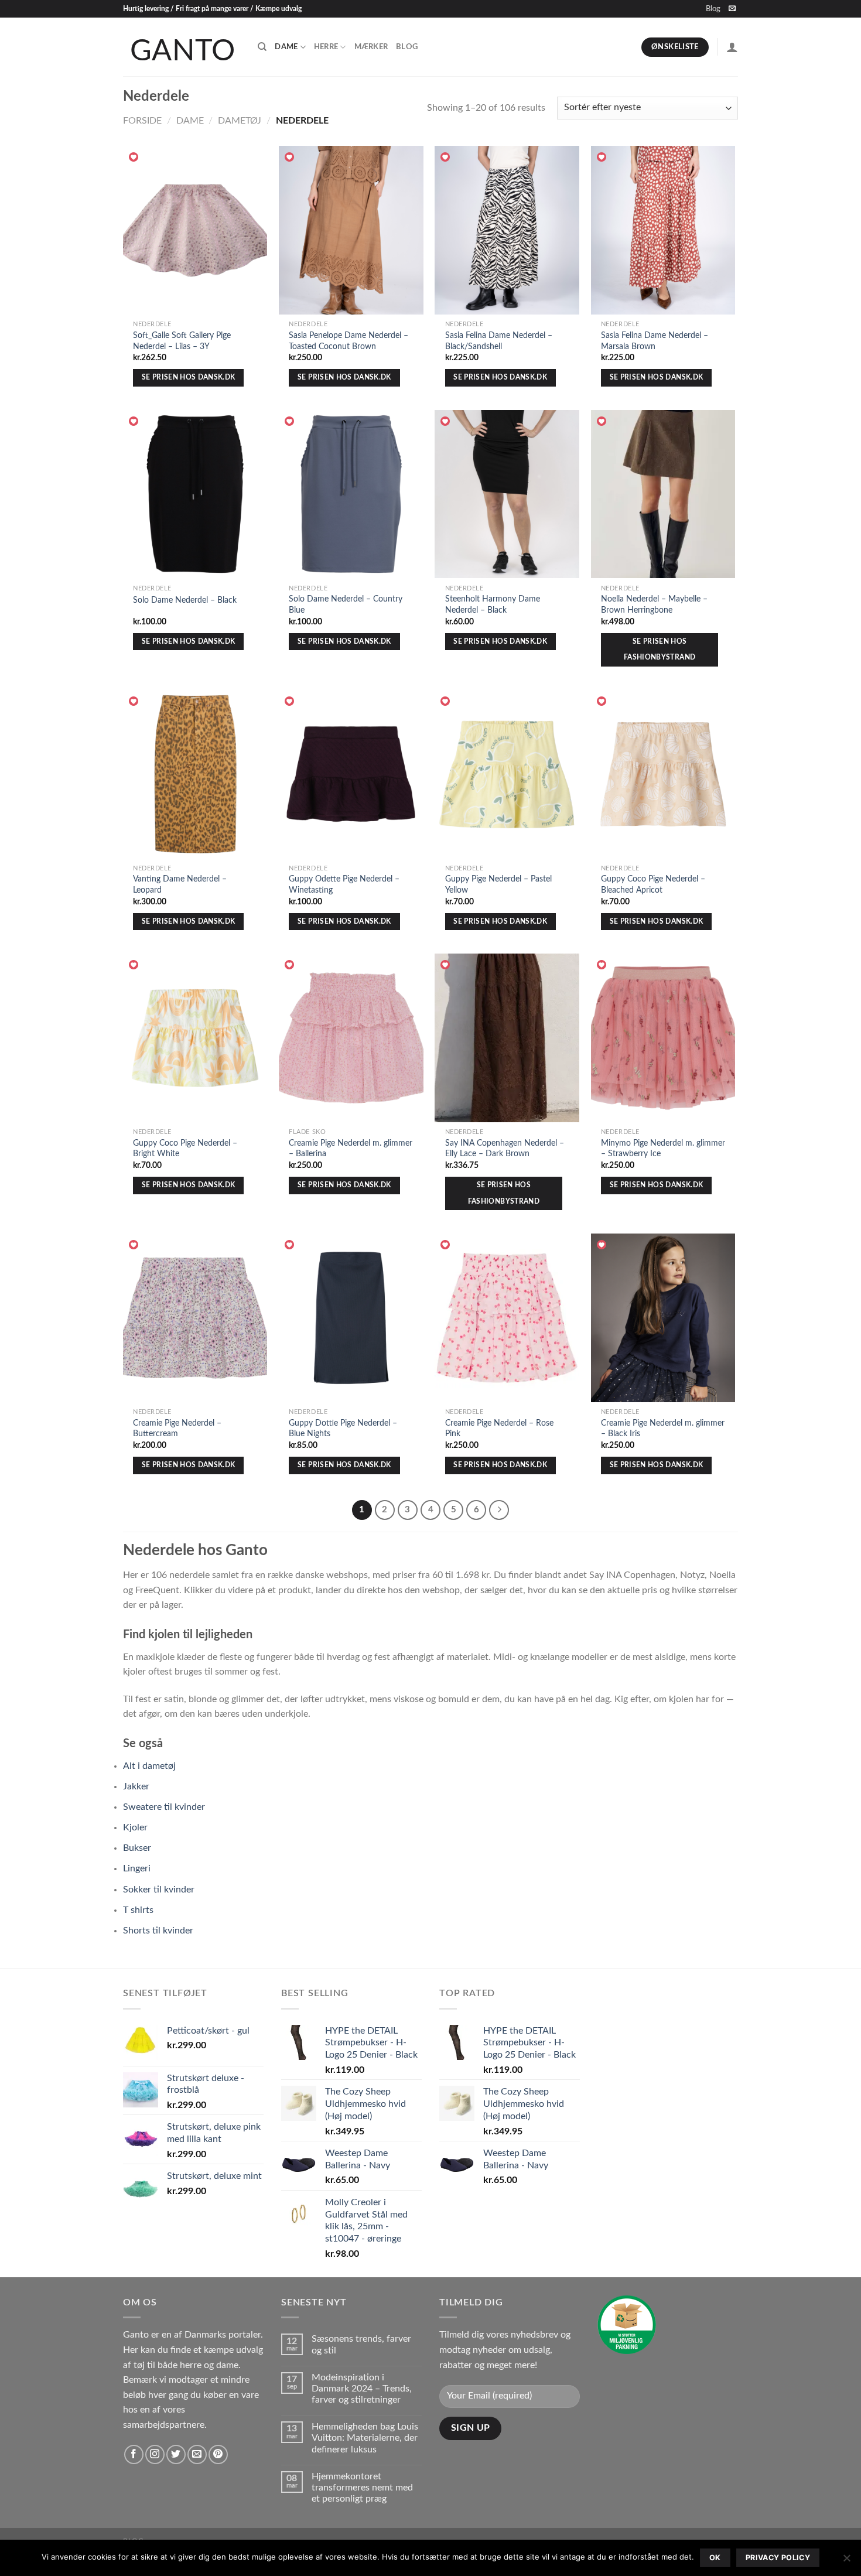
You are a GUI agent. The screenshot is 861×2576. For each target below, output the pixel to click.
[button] (134, 158)
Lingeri (137, 1868)
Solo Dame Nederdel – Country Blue (346, 604)
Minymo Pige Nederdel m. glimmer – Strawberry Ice (663, 1149)
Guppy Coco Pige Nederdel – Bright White (185, 1149)
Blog (713, 9)
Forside (142, 121)
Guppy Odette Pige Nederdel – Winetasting (344, 884)
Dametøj (240, 121)
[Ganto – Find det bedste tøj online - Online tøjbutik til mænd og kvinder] (182, 47)
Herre (326, 47)
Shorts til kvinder (158, 1931)
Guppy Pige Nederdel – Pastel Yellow (498, 884)
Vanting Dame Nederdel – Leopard (180, 884)
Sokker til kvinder (159, 1890)
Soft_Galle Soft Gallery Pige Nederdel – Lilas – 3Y (182, 341)
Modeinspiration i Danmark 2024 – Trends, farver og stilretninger (362, 2389)
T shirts (138, 1910)
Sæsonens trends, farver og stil (361, 2344)
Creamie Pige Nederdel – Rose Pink (499, 1429)
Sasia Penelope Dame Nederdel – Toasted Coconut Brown (348, 341)
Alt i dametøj (149, 1766)
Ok (715, 2558)
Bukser (137, 1848)
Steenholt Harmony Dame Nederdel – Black (493, 604)
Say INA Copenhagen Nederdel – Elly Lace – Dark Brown (505, 1149)
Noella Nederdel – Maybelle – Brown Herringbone (654, 604)
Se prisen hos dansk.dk (189, 377)
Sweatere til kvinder (164, 1807)
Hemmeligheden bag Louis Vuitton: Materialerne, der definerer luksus (365, 2438)
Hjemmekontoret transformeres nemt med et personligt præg (362, 2488)
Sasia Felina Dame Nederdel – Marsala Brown (655, 341)
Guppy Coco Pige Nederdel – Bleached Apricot (653, 884)
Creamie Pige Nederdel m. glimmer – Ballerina (351, 1149)
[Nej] (846, 2561)
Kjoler (135, 1827)
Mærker (371, 47)
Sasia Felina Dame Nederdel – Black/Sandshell (499, 341)
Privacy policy (778, 2558)
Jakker (136, 1786)
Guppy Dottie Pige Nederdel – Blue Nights (343, 1429)
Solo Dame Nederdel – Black (185, 600)
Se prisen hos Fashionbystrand (660, 650)
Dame (286, 47)
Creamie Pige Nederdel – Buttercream (177, 1429)
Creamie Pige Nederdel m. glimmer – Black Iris (663, 1429)
